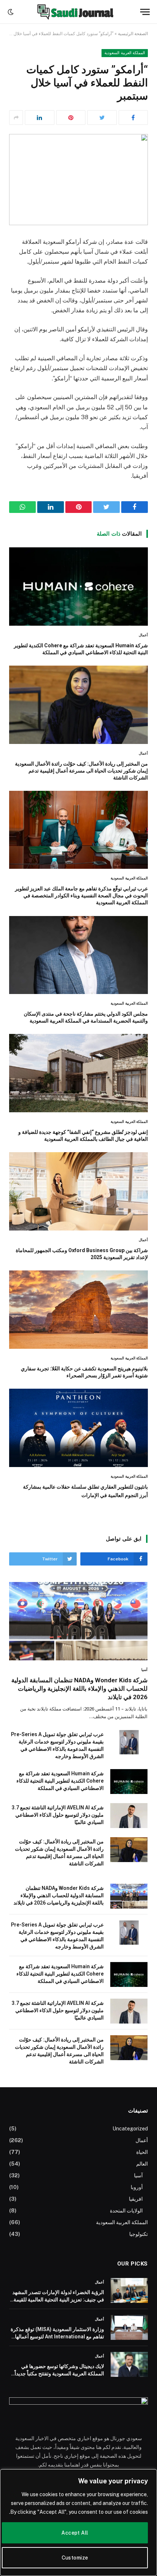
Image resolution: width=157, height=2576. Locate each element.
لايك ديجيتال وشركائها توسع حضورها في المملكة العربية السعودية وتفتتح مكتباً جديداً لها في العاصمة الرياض (59, 2374)
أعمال (142, 2140)
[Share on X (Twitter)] (102, 118)
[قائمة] (145, 12)
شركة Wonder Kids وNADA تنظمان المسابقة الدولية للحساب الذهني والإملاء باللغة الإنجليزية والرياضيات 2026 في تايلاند (79, 1689)
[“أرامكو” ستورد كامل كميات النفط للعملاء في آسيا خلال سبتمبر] (78, 179)
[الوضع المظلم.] (11, 12)
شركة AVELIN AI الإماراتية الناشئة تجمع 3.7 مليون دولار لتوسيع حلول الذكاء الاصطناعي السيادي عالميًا (58, 1815)
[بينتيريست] (71, 118)
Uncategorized (130, 2129)
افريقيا (136, 2199)
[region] (78, 2523)
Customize (75, 2558)
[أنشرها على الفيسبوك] (133, 118)
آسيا (138, 2175)
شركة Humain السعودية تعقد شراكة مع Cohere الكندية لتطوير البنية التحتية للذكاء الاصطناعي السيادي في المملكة (60, 1781)
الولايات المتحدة (126, 2211)
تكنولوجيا (139, 2234)
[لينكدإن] (40, 118)
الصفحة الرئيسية (133, 34)
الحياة (142, 2152)
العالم (142, 2164)
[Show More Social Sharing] (16, 118)
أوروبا (137, 2187)
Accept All (75, 2533)
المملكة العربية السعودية (125, 53)
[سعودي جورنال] (75, 12)
